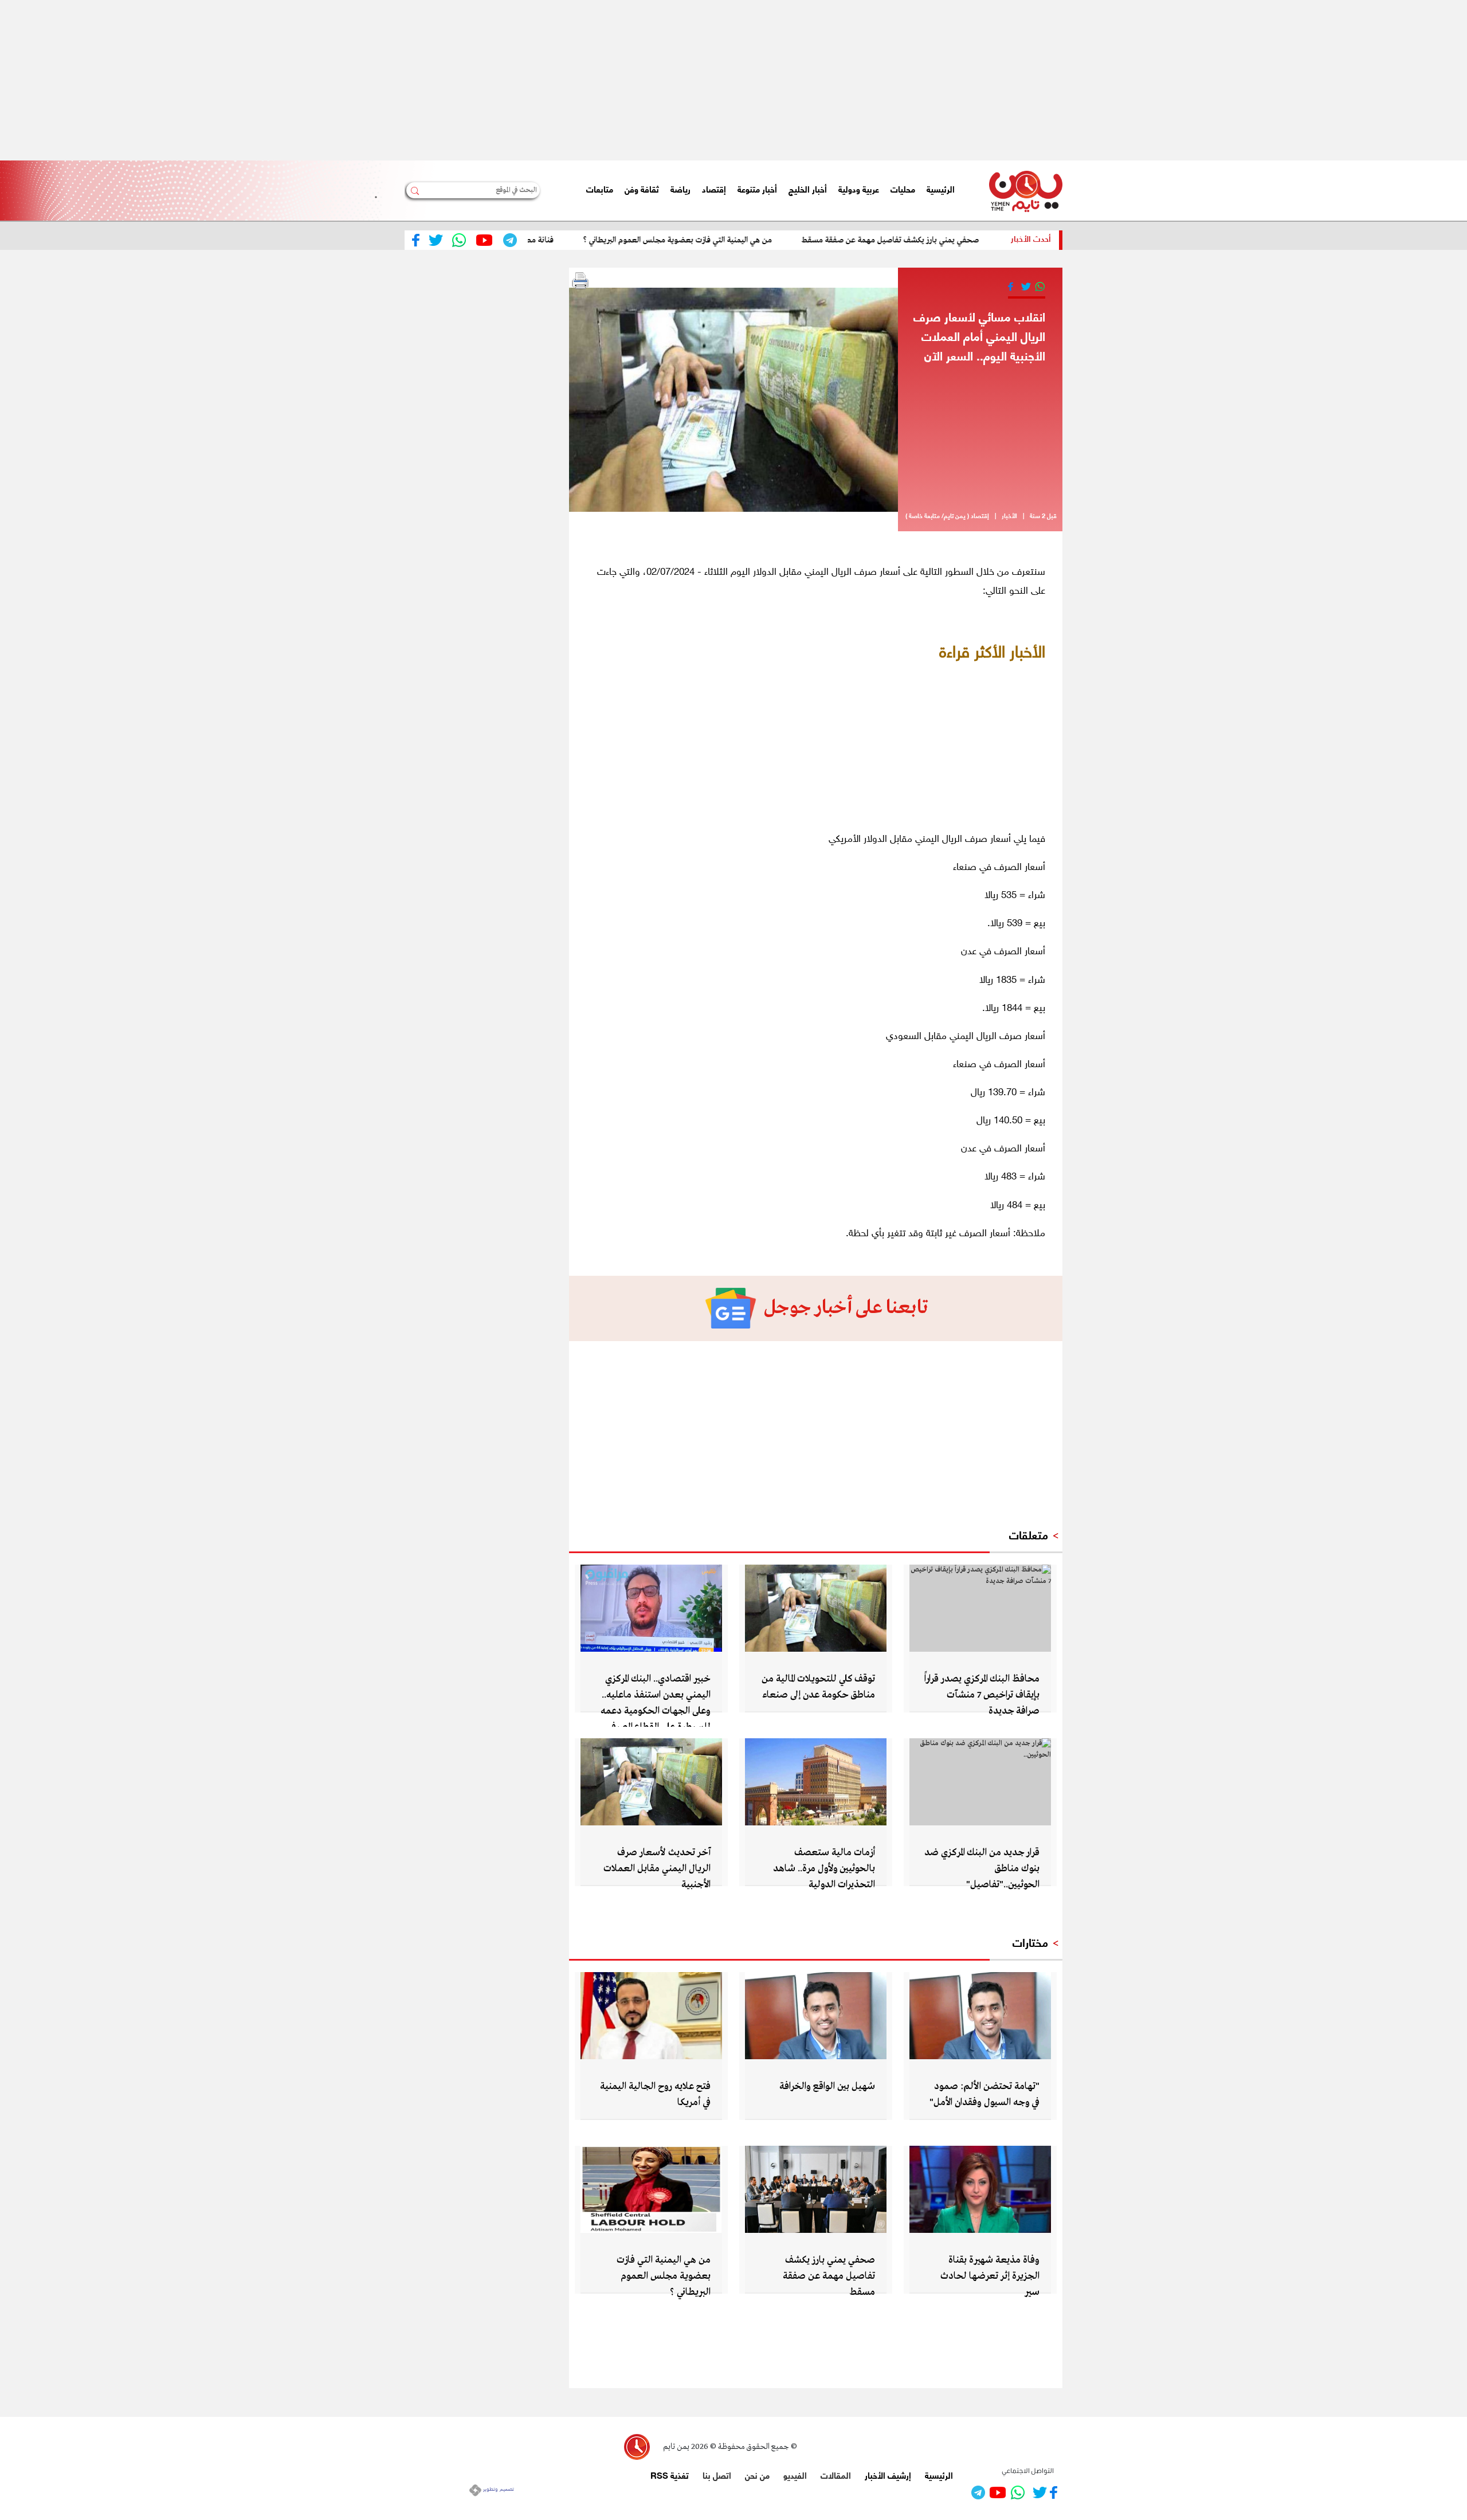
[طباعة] (580, 281)
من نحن (757, 2475)
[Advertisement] (1123, 80)
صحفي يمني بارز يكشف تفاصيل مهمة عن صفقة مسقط (954, 240)
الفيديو (795, 2475)
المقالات (836, 2475)
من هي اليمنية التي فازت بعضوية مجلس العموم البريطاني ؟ (742, 240)
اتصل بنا (717, 2475)
